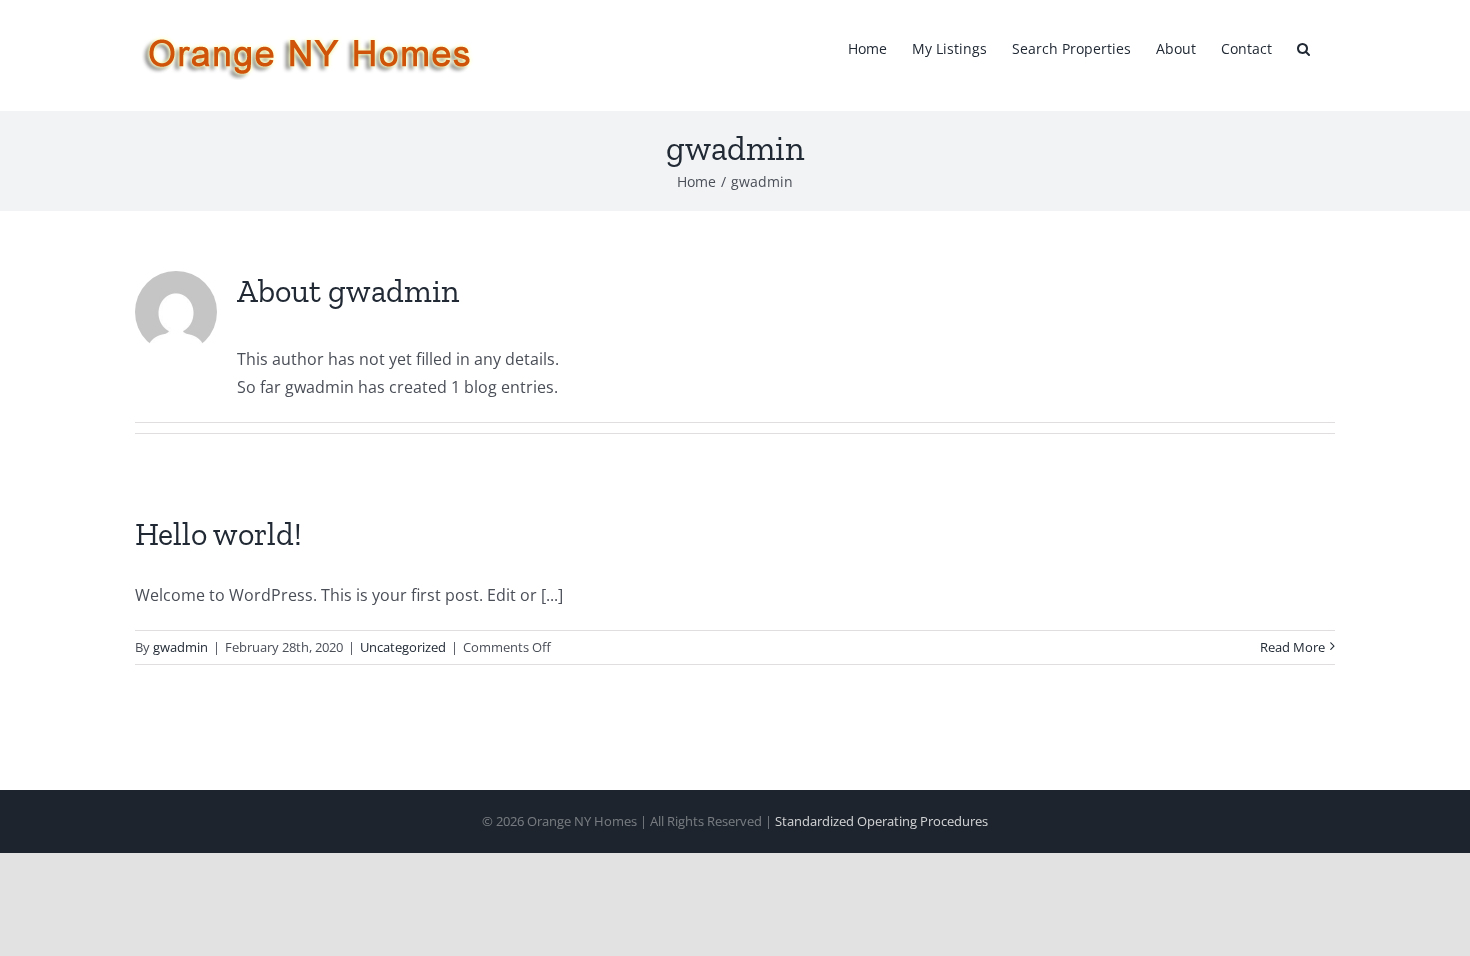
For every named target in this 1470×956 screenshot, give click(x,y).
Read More (1292, 647)
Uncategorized (403, 647)
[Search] (1303, 47)
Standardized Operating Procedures (881, 821)
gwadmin (180, 647)
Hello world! (218, 534)
